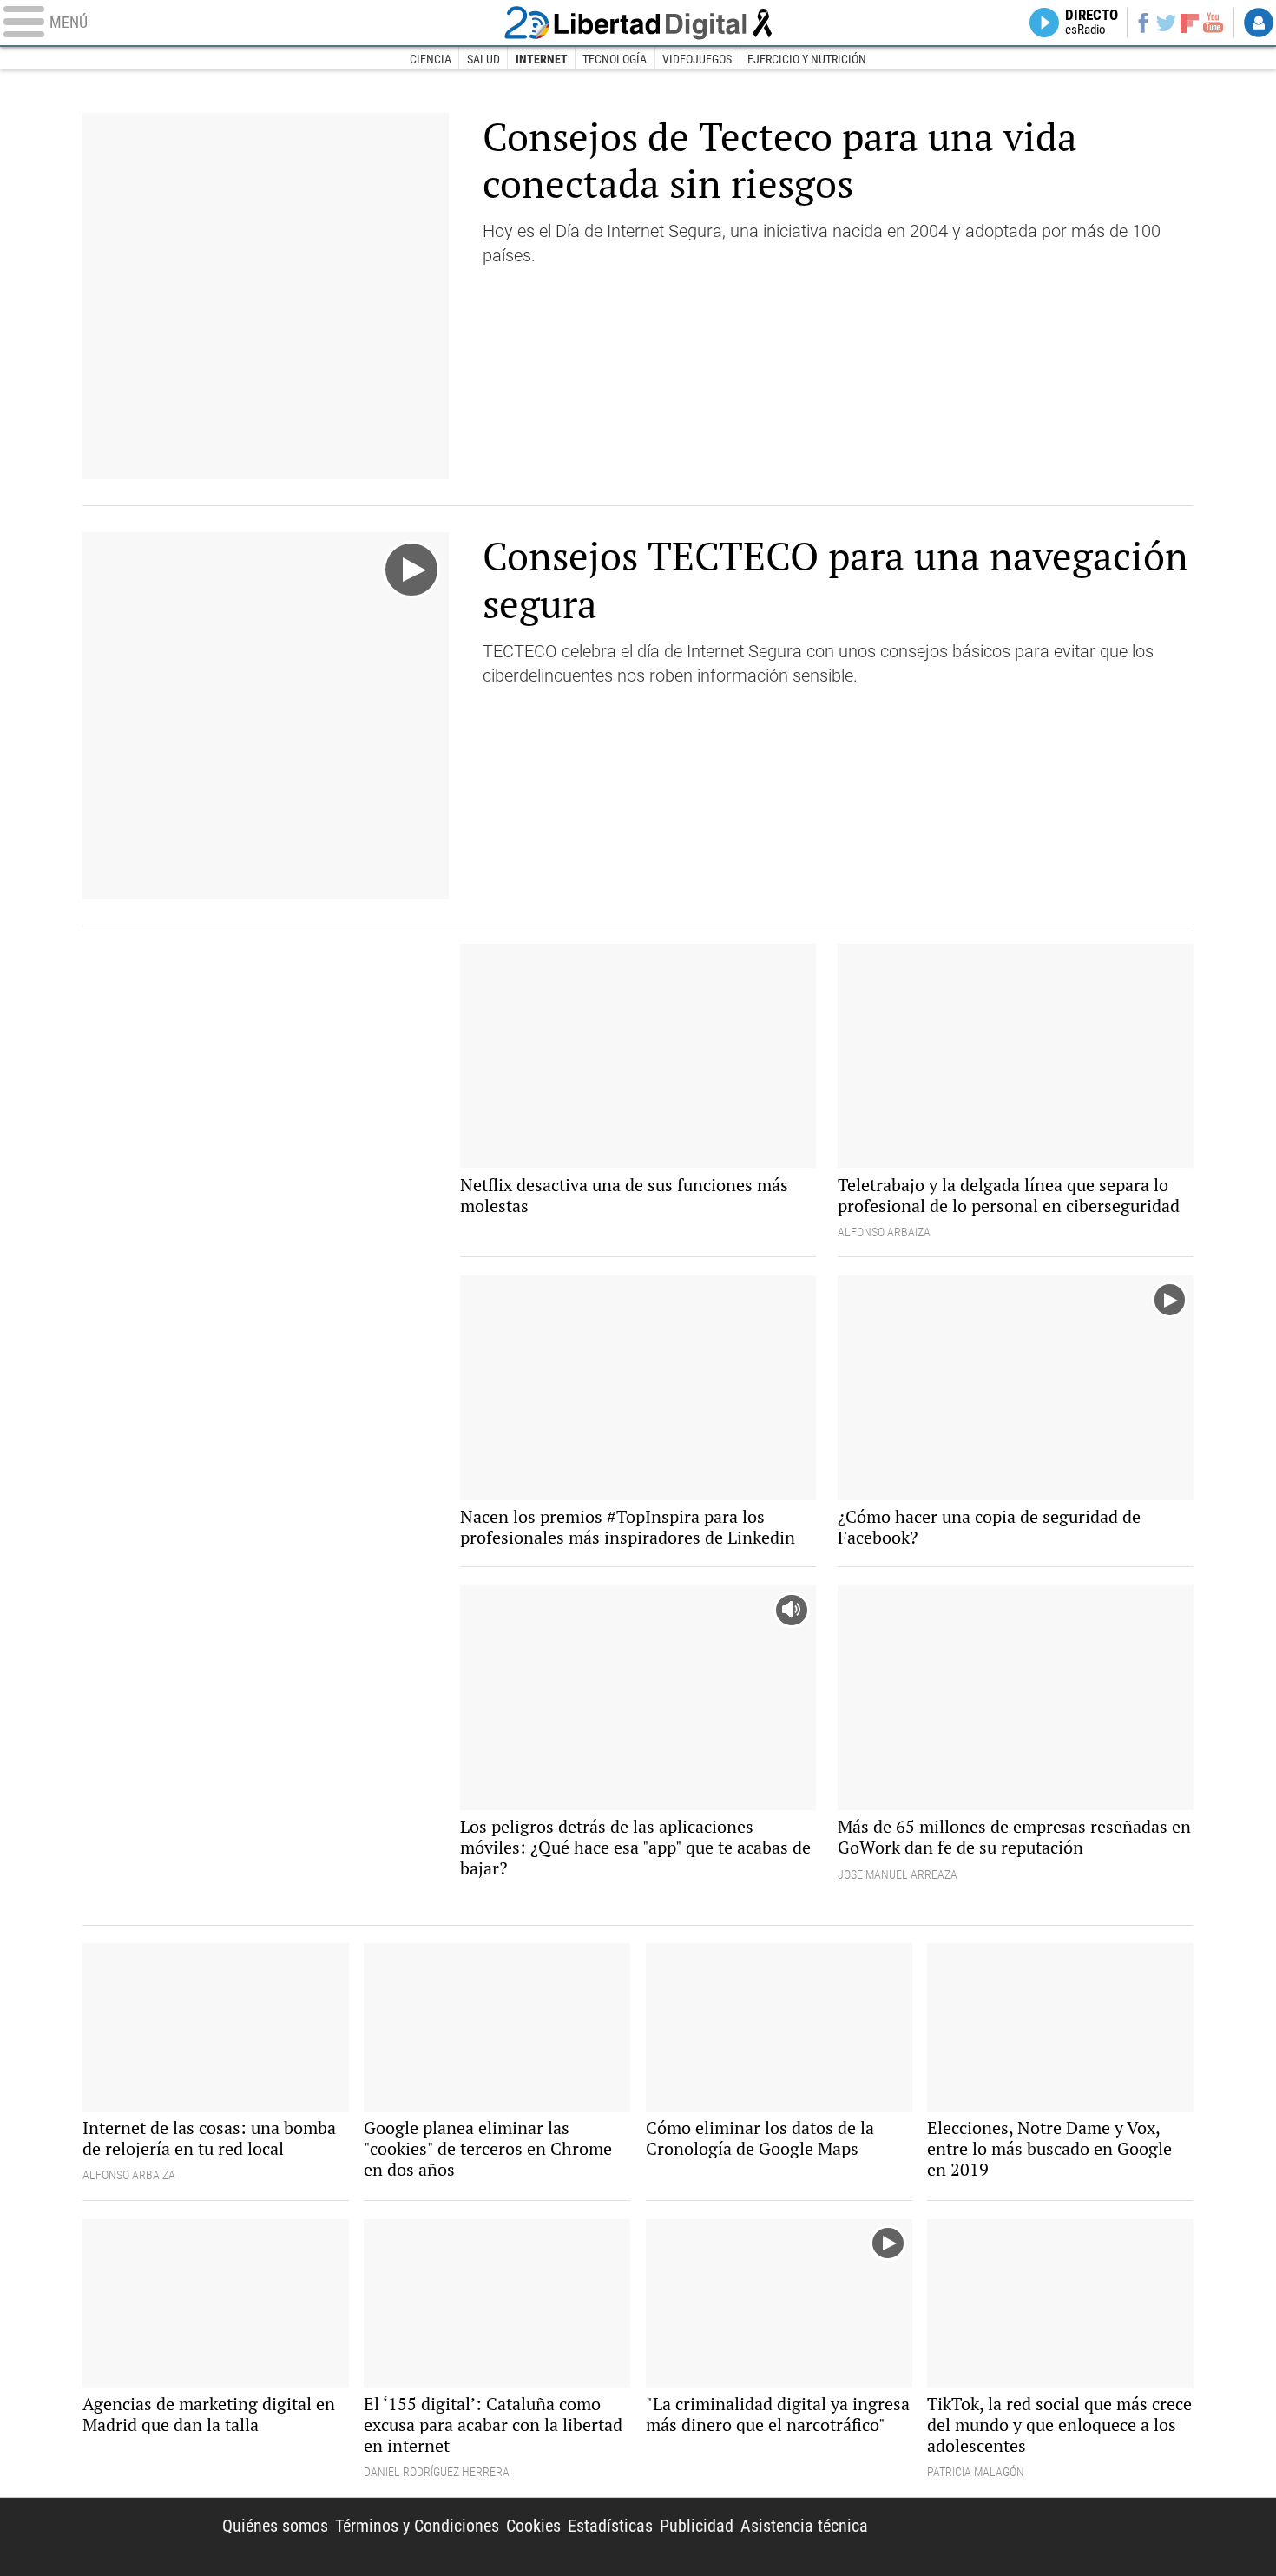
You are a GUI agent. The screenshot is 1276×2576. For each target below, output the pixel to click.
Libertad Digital (638, 23)
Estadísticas (610, 2526)
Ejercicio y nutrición (807, 59)
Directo (1092, 23)
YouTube (1213, 23)
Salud (483, 59)
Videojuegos (697, 59)
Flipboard (1190, 22)
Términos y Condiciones (417, 2526)
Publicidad (697, 2526)
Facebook (1143, 23)
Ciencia (431, 59)
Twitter (1166, 23)
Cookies (533, 2526)
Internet (542, 59)
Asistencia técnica (804, 2526)
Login (1259, 23)
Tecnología (615, 59)
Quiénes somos (275, 2526)
